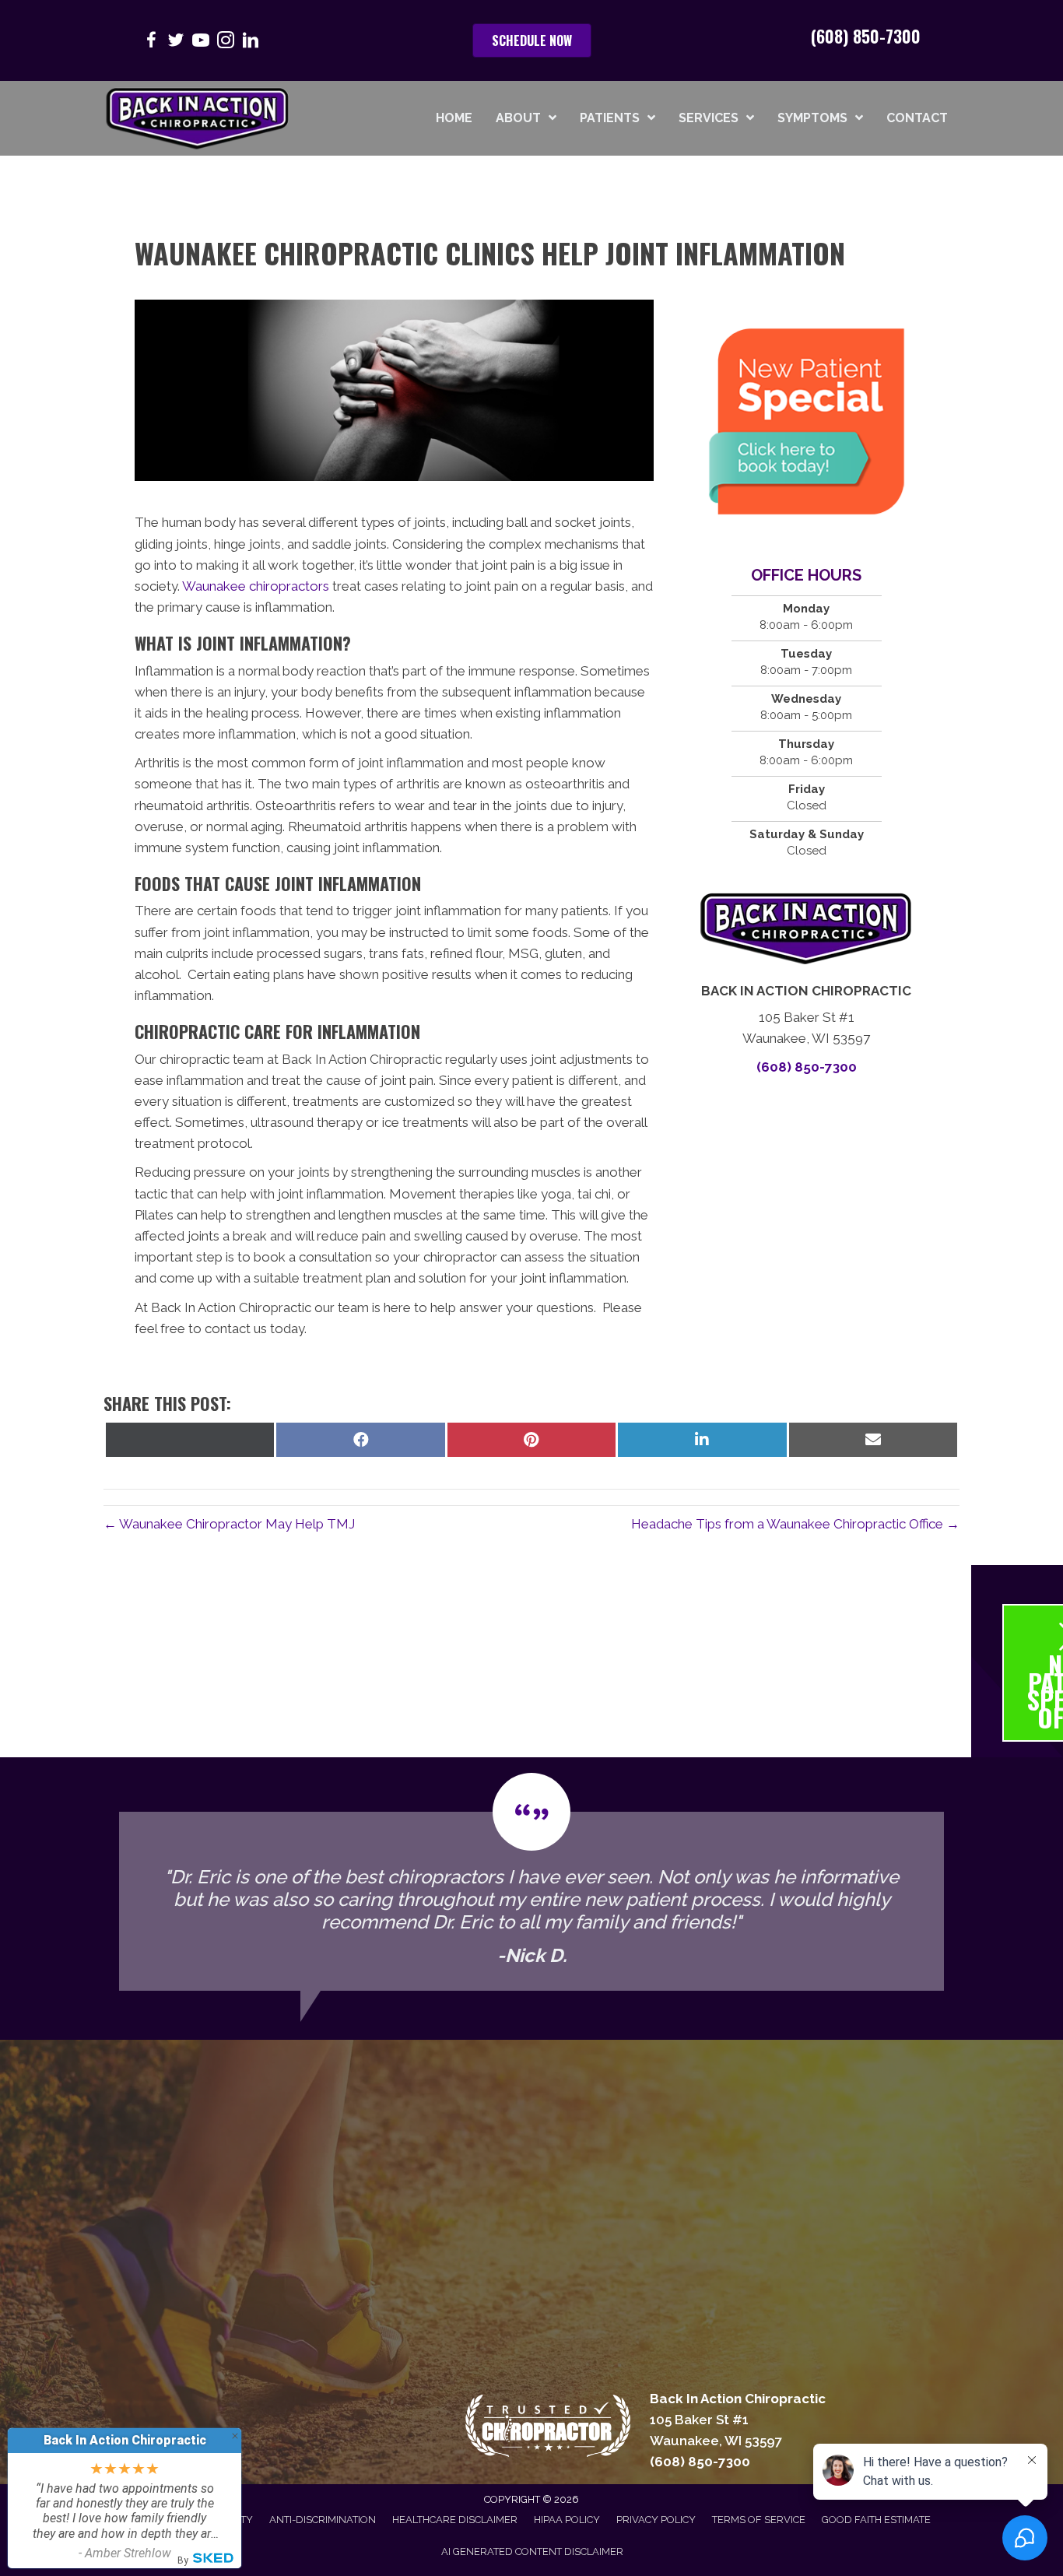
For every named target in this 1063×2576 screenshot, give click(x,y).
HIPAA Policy (567, 2520)
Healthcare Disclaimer (455, 2520)
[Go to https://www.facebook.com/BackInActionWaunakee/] (151, 42)
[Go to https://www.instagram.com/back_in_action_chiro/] (226, 42)
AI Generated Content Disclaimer (532, 2551)
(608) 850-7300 (866, 36)
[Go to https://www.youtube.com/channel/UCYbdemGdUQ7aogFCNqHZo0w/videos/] (201, 42)
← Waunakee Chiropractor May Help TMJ (229, 1524)
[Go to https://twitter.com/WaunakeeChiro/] (176, 42)
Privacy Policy (656, 2520)
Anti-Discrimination (323, 2520)
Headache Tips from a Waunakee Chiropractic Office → (795, 1524)
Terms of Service (759, 2520)
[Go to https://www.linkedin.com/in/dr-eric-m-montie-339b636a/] (251, 42)
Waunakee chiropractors (256, 586)
